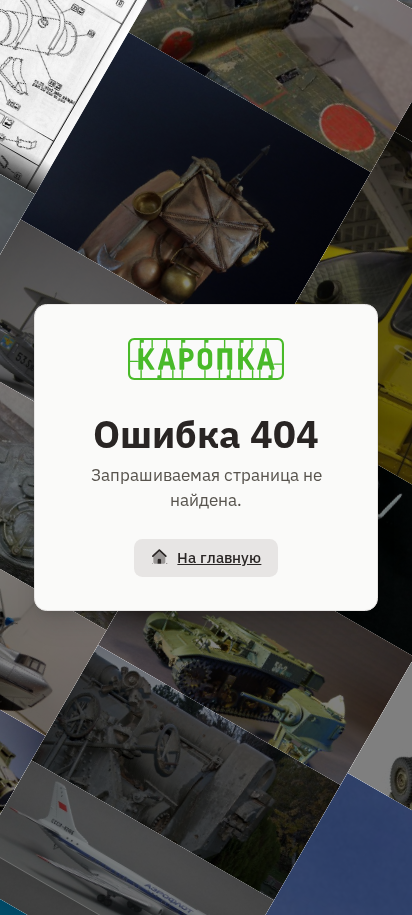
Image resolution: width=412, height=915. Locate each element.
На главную (219, 557)
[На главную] (206, 359)
